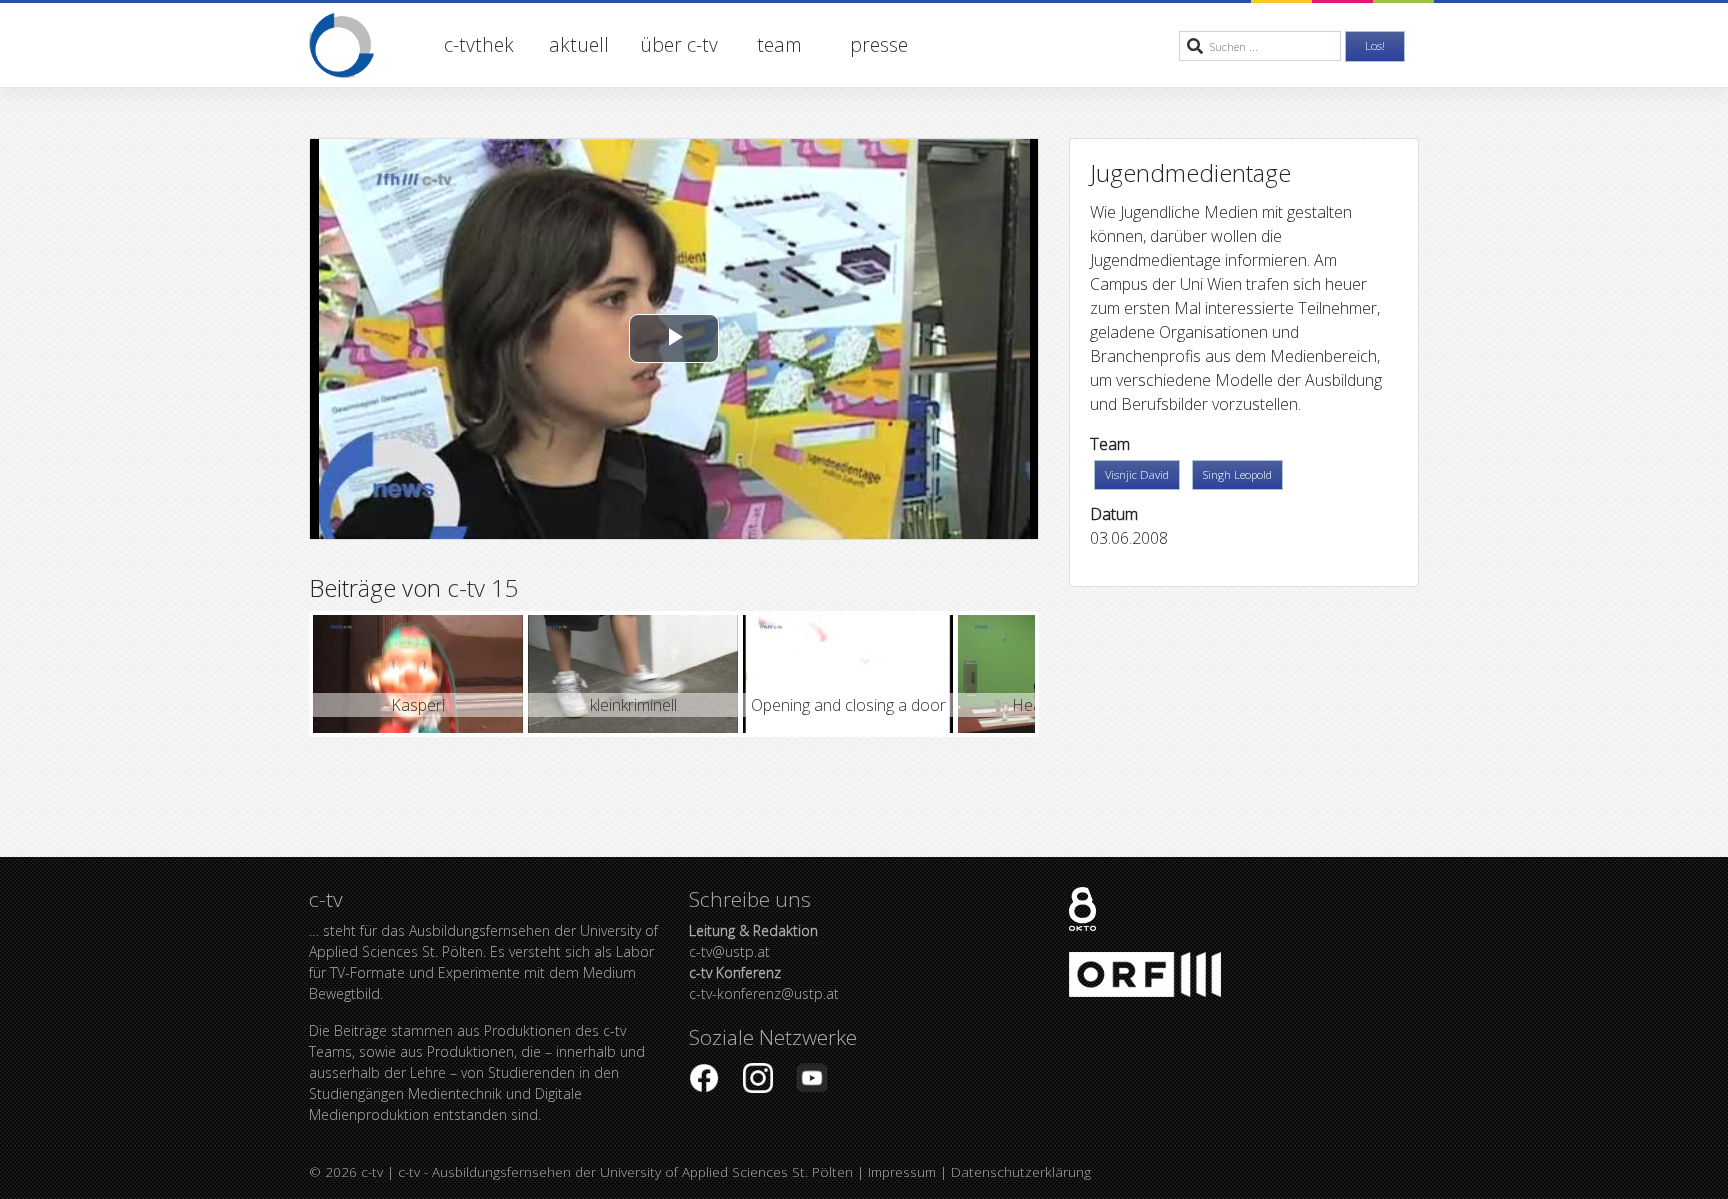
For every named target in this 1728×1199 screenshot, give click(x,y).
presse (879, 44)
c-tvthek (479, 44)
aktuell (579, 44)
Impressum (902, 1171)
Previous (283, 674)
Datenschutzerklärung (1021, 1171)
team (779, 44)
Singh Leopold (1237, 474)
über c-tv (679, 44)
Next (1065, 674)
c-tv (372, 1171)
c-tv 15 (483, 587)
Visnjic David (1137, 474)
